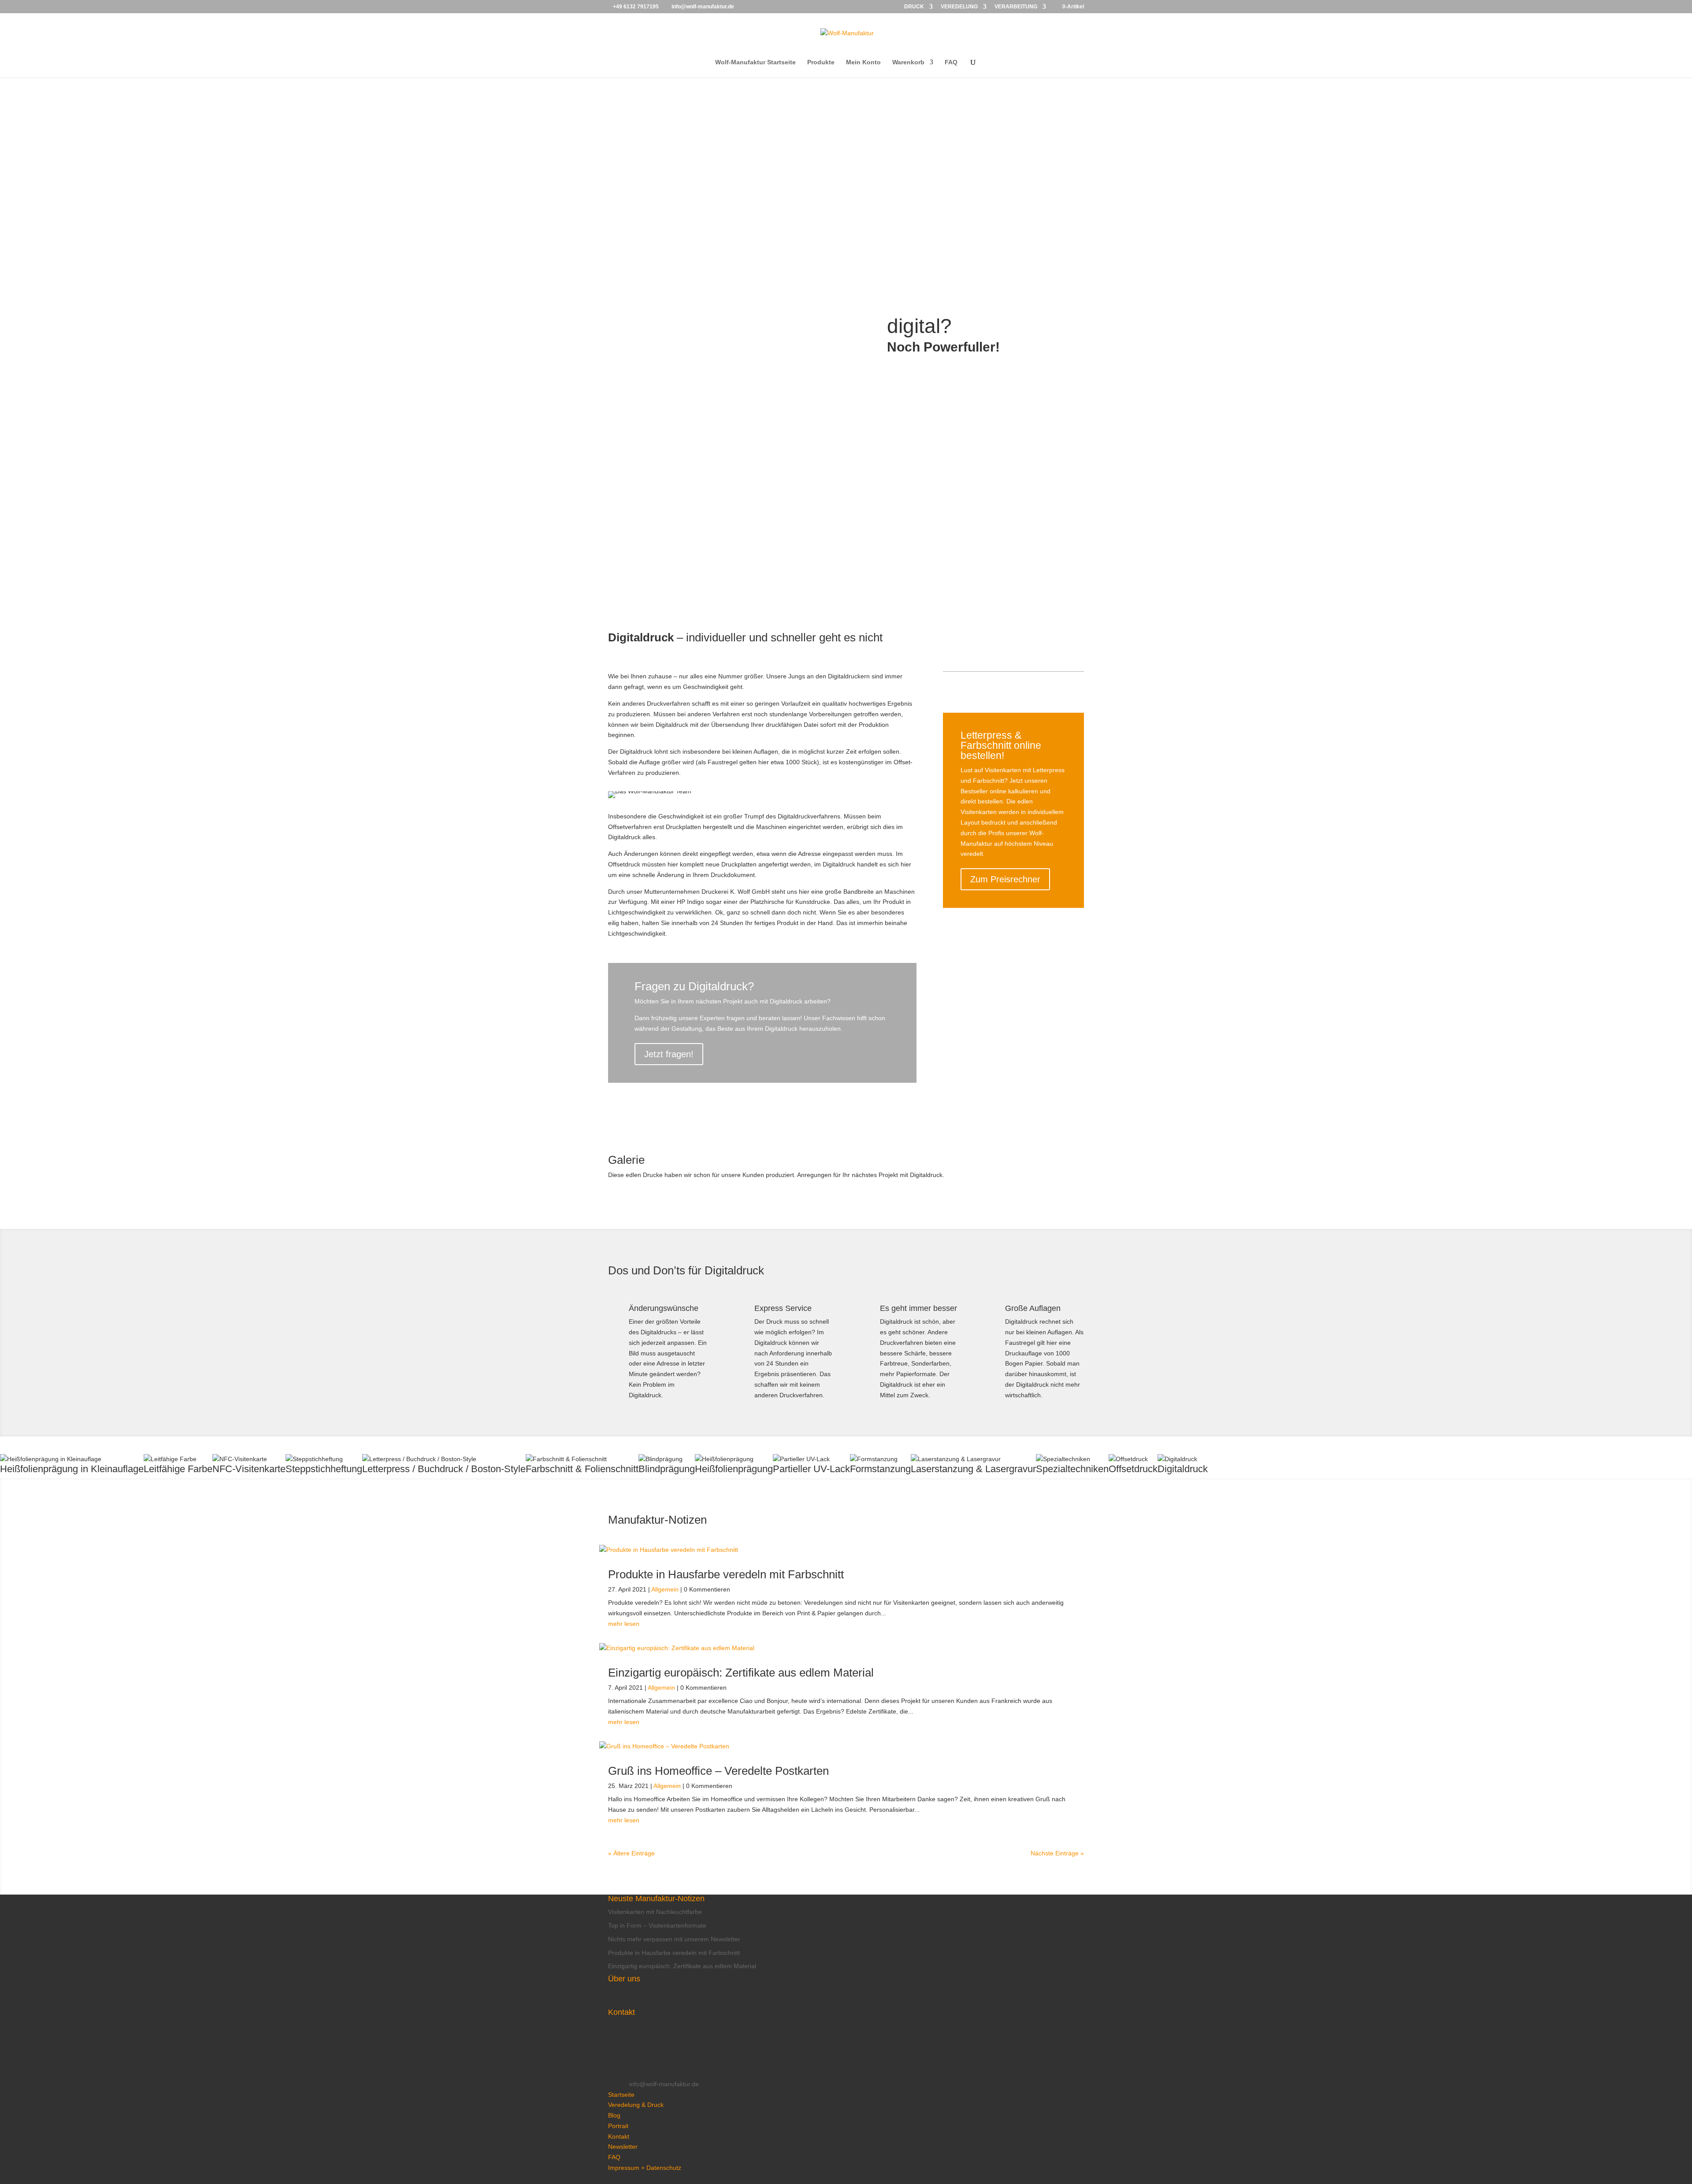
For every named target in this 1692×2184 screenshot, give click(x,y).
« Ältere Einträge (631, 1853)
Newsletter (623, 2147)
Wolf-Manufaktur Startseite (755, 62)
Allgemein (665, 1589)
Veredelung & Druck (636, 2105)
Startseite (621, 2095)
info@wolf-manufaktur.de (664, 2084)
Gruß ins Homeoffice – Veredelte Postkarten (718, 1771)
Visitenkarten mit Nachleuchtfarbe (655, 1912)
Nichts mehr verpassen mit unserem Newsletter (674, 1939)
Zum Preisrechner (1005, 879)
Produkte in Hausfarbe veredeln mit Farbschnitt (726, 1574)
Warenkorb (908, 62)
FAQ (951, 62)
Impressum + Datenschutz (645, 2168)
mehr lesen (624, 1624)
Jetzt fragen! (669, 1054)
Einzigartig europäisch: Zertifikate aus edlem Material (741, 1673)
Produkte (821, 62)
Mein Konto (863, 62)
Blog (614, 2115)
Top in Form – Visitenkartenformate (657, 1925)
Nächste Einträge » (1057, 1853)
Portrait (618, 2126)
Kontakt (619, 2136)
